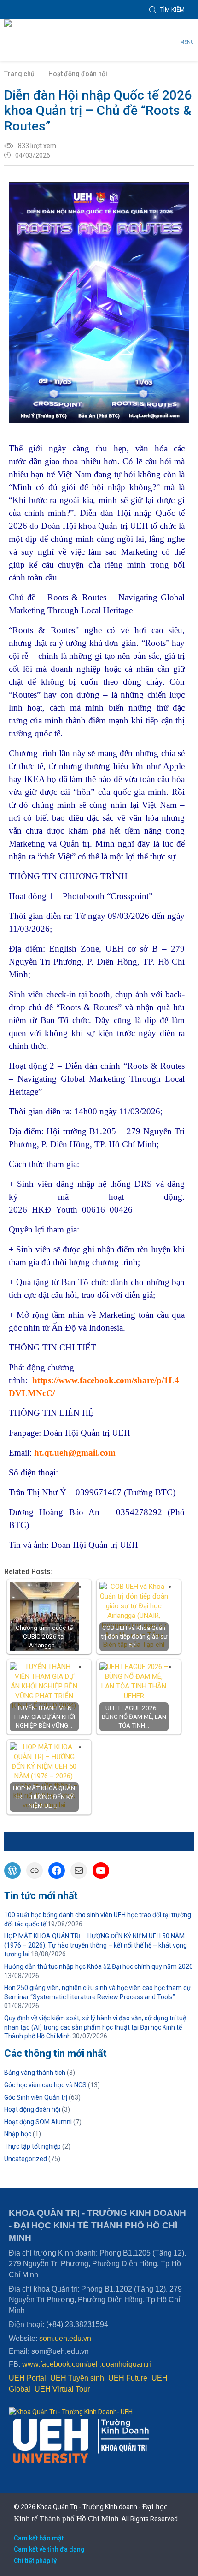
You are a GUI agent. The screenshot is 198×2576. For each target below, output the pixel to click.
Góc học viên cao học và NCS (45, 2085)
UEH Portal (27, 2378)
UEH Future (128, 2378)
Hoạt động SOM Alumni (38, 2122)
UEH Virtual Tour (62, 2389)
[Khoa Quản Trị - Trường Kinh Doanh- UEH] (61, 26)
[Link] (35, 1871)
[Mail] (79, 1871)
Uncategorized (26, 2159)
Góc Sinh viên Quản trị (36, 2097)
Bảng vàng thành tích (35, 2073)
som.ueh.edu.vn (65, 2338)
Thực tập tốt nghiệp (32, 2146)
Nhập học (18, 2134)
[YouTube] (101, 1871)
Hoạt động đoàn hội (78, 74)
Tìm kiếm (172, 9)
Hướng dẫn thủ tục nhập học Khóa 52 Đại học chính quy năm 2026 (99, 1966)
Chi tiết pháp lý (35, 2561)
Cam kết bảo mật (39, 2538)
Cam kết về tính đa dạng (49, 2549)
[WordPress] (12, 1871)
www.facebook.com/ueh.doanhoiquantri (87, 2364)
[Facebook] (57, 1871)
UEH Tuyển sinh (77, 2378)
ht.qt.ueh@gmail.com (75, 1453)
